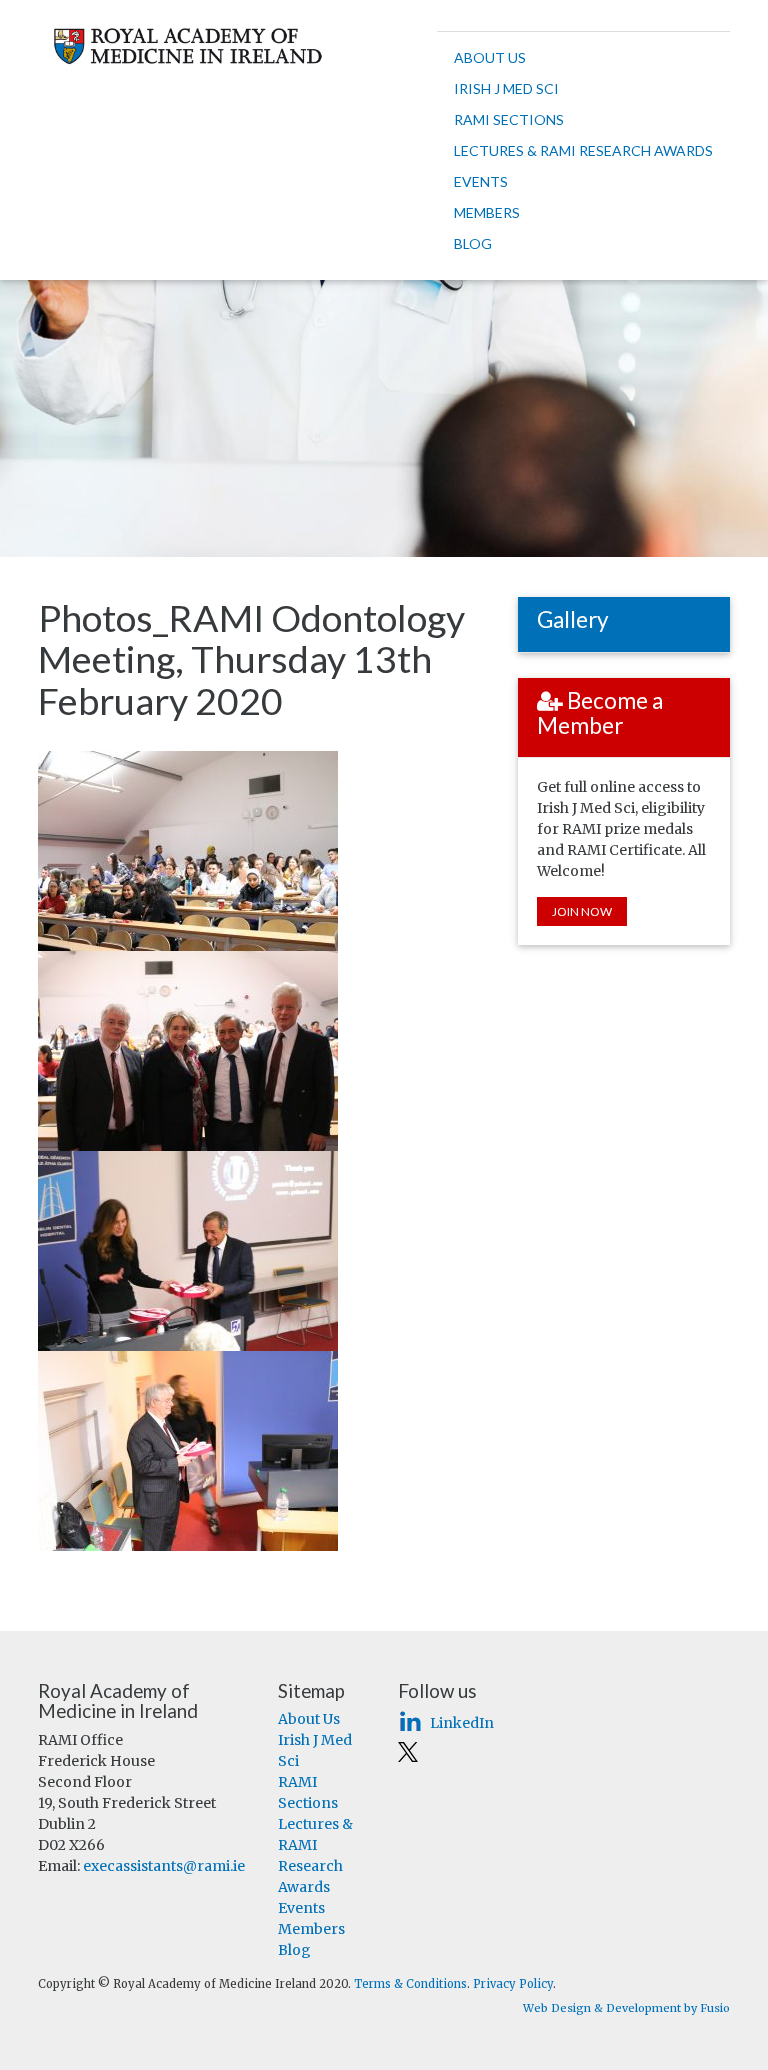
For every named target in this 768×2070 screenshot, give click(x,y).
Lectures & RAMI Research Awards (583, 150)
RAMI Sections (509, 119)
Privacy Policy (513, 1984)
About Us (490, 57)
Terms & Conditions (410, 1984)
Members (487, 212)
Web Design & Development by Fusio (626, 2008)
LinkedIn (460, 1723)
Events (481, 181)
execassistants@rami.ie (164, 1866)
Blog (473, 243)
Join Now (582, 911)
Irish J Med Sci (506, 88)
